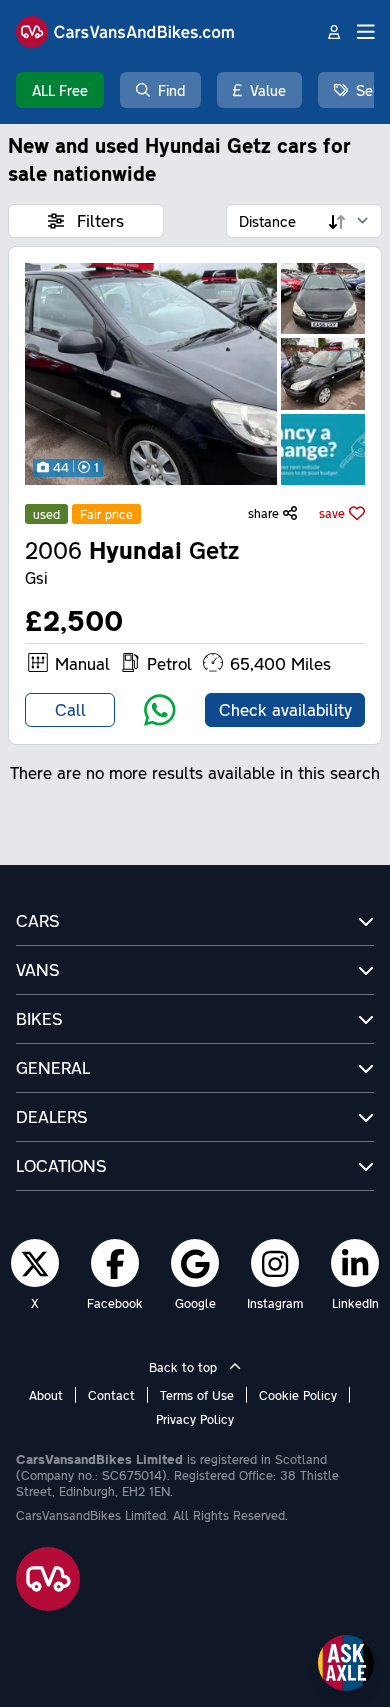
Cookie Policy (298, 1395)
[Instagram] (275, 1263)
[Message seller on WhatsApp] (160, 710)
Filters (98, 220)
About (46, 1395)
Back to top (185, 1367)
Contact (111, 1395)
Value (268, 90)
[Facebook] (115, 1263)
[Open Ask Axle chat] (346, 1663)
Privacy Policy (195, 1419)
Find (171, 90)
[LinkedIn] (355, 1263)
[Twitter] (35, 1263)
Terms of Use (197, 1395)
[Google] (195, 1263)
